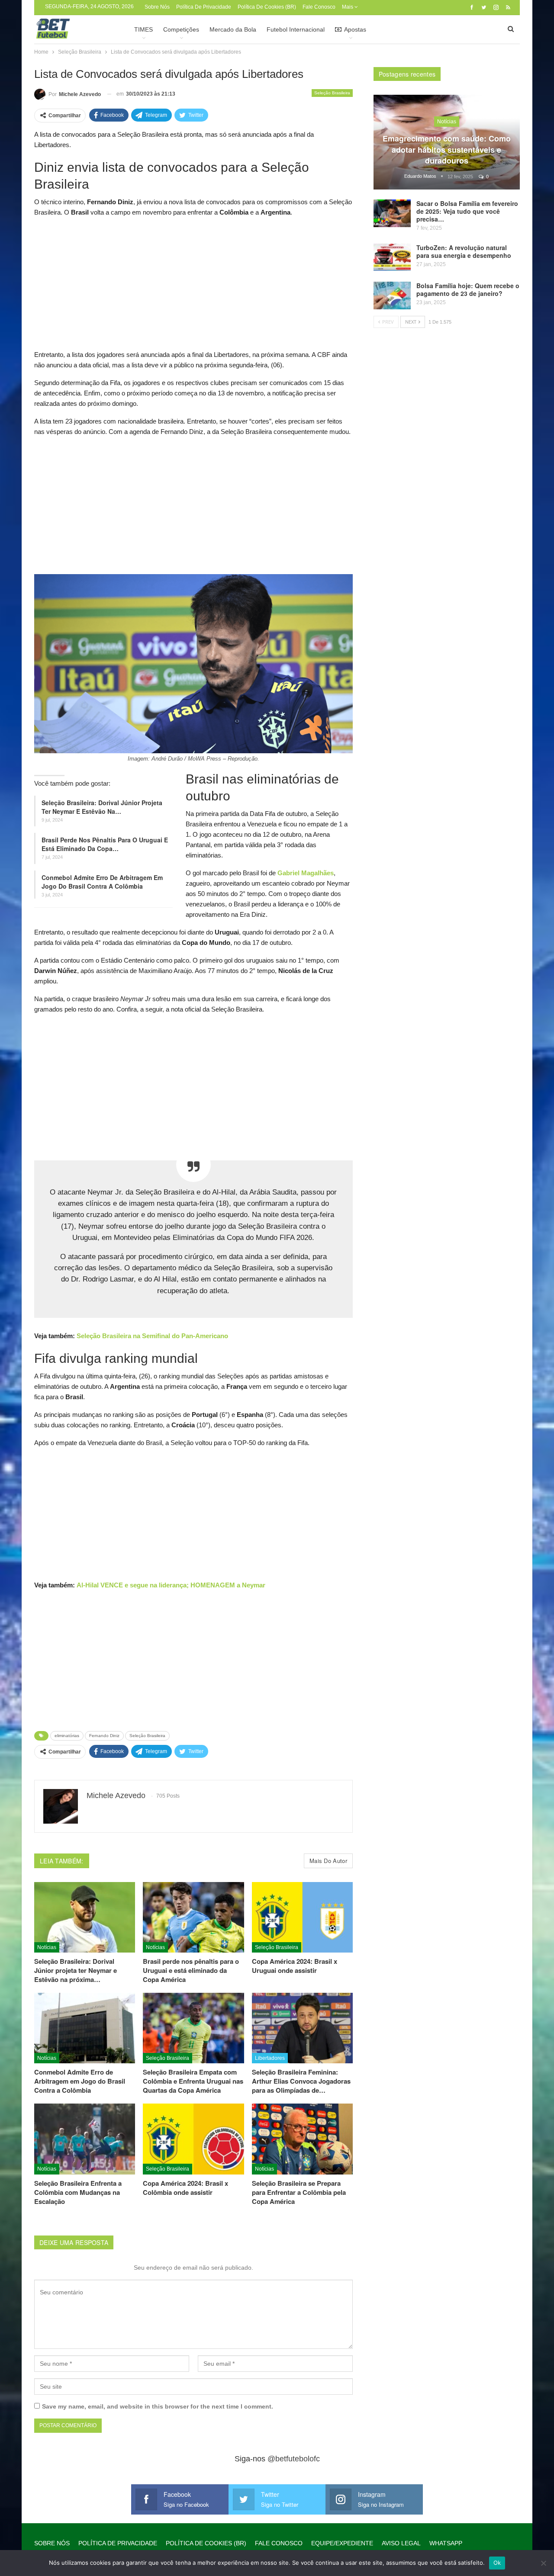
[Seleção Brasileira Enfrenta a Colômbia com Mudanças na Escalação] (85, 2139)
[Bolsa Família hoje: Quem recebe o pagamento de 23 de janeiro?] (392, 296)
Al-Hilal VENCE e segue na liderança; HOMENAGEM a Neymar (171, 1585)
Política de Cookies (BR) (267, 7)
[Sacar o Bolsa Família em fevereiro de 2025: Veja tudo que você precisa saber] (392, 213)
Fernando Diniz (104, 1736)
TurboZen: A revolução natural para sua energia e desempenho (464, 251)
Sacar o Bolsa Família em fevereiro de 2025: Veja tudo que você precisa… (467, 211)
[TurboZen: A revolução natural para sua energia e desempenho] (392, 257)
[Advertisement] (193, 286)
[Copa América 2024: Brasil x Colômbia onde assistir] (193, 2139)
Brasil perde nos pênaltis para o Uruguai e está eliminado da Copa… (105, 844)
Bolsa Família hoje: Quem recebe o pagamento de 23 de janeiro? (468, 289)
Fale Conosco (319, 7)
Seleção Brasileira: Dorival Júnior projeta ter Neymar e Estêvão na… (102, 807)
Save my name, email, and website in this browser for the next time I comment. (158, 2406)
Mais (348, 7)
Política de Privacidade (204, 7)
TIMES (143, 29)
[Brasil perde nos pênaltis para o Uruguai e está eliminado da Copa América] (193, 1917)
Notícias (47, 1947)
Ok (497, 2563)
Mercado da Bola (233, 29)
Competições (181, 29)
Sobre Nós (157, 7)
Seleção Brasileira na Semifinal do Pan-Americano (152, 1336)
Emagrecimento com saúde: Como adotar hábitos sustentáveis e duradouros (447, 149)
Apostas (355, 29)
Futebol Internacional (296, 29)
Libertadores (270, 2058)
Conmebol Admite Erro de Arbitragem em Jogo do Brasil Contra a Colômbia (102, 882)
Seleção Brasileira (332, 93)
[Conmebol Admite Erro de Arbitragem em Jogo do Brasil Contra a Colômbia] (85, 2028)
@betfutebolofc (294, 2459)
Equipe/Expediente (342, 2543)
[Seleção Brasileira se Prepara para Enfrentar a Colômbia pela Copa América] (302, 2139)
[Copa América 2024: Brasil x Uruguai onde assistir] (302, 1917)
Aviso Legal (401, 2543)
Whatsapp (446, 2543)
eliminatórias (67, 1736)
